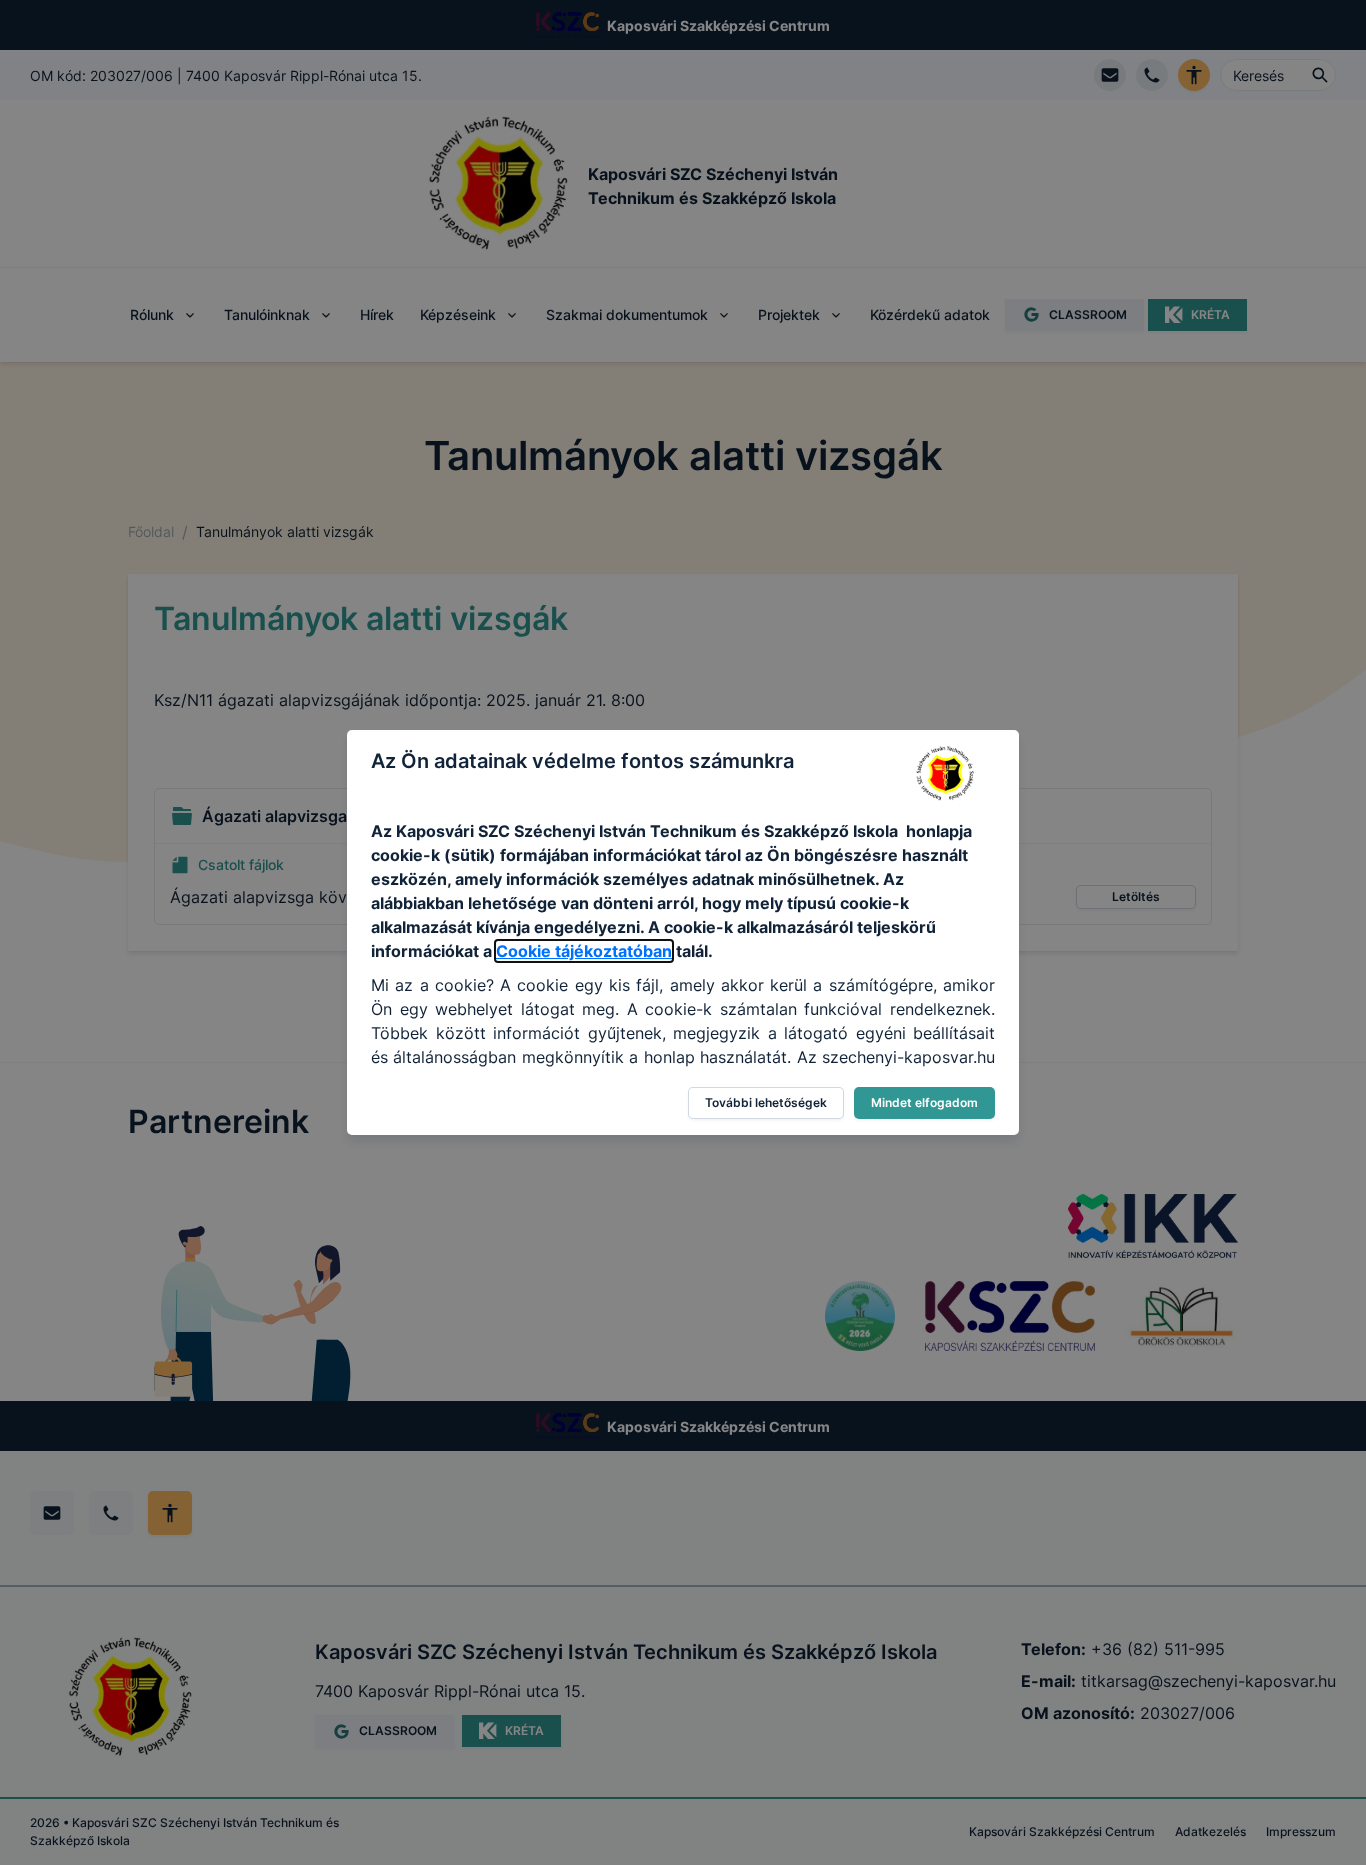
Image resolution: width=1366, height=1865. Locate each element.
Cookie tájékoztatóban (584, 951)
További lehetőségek (766, 1102)
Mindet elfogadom (924, 1102)
